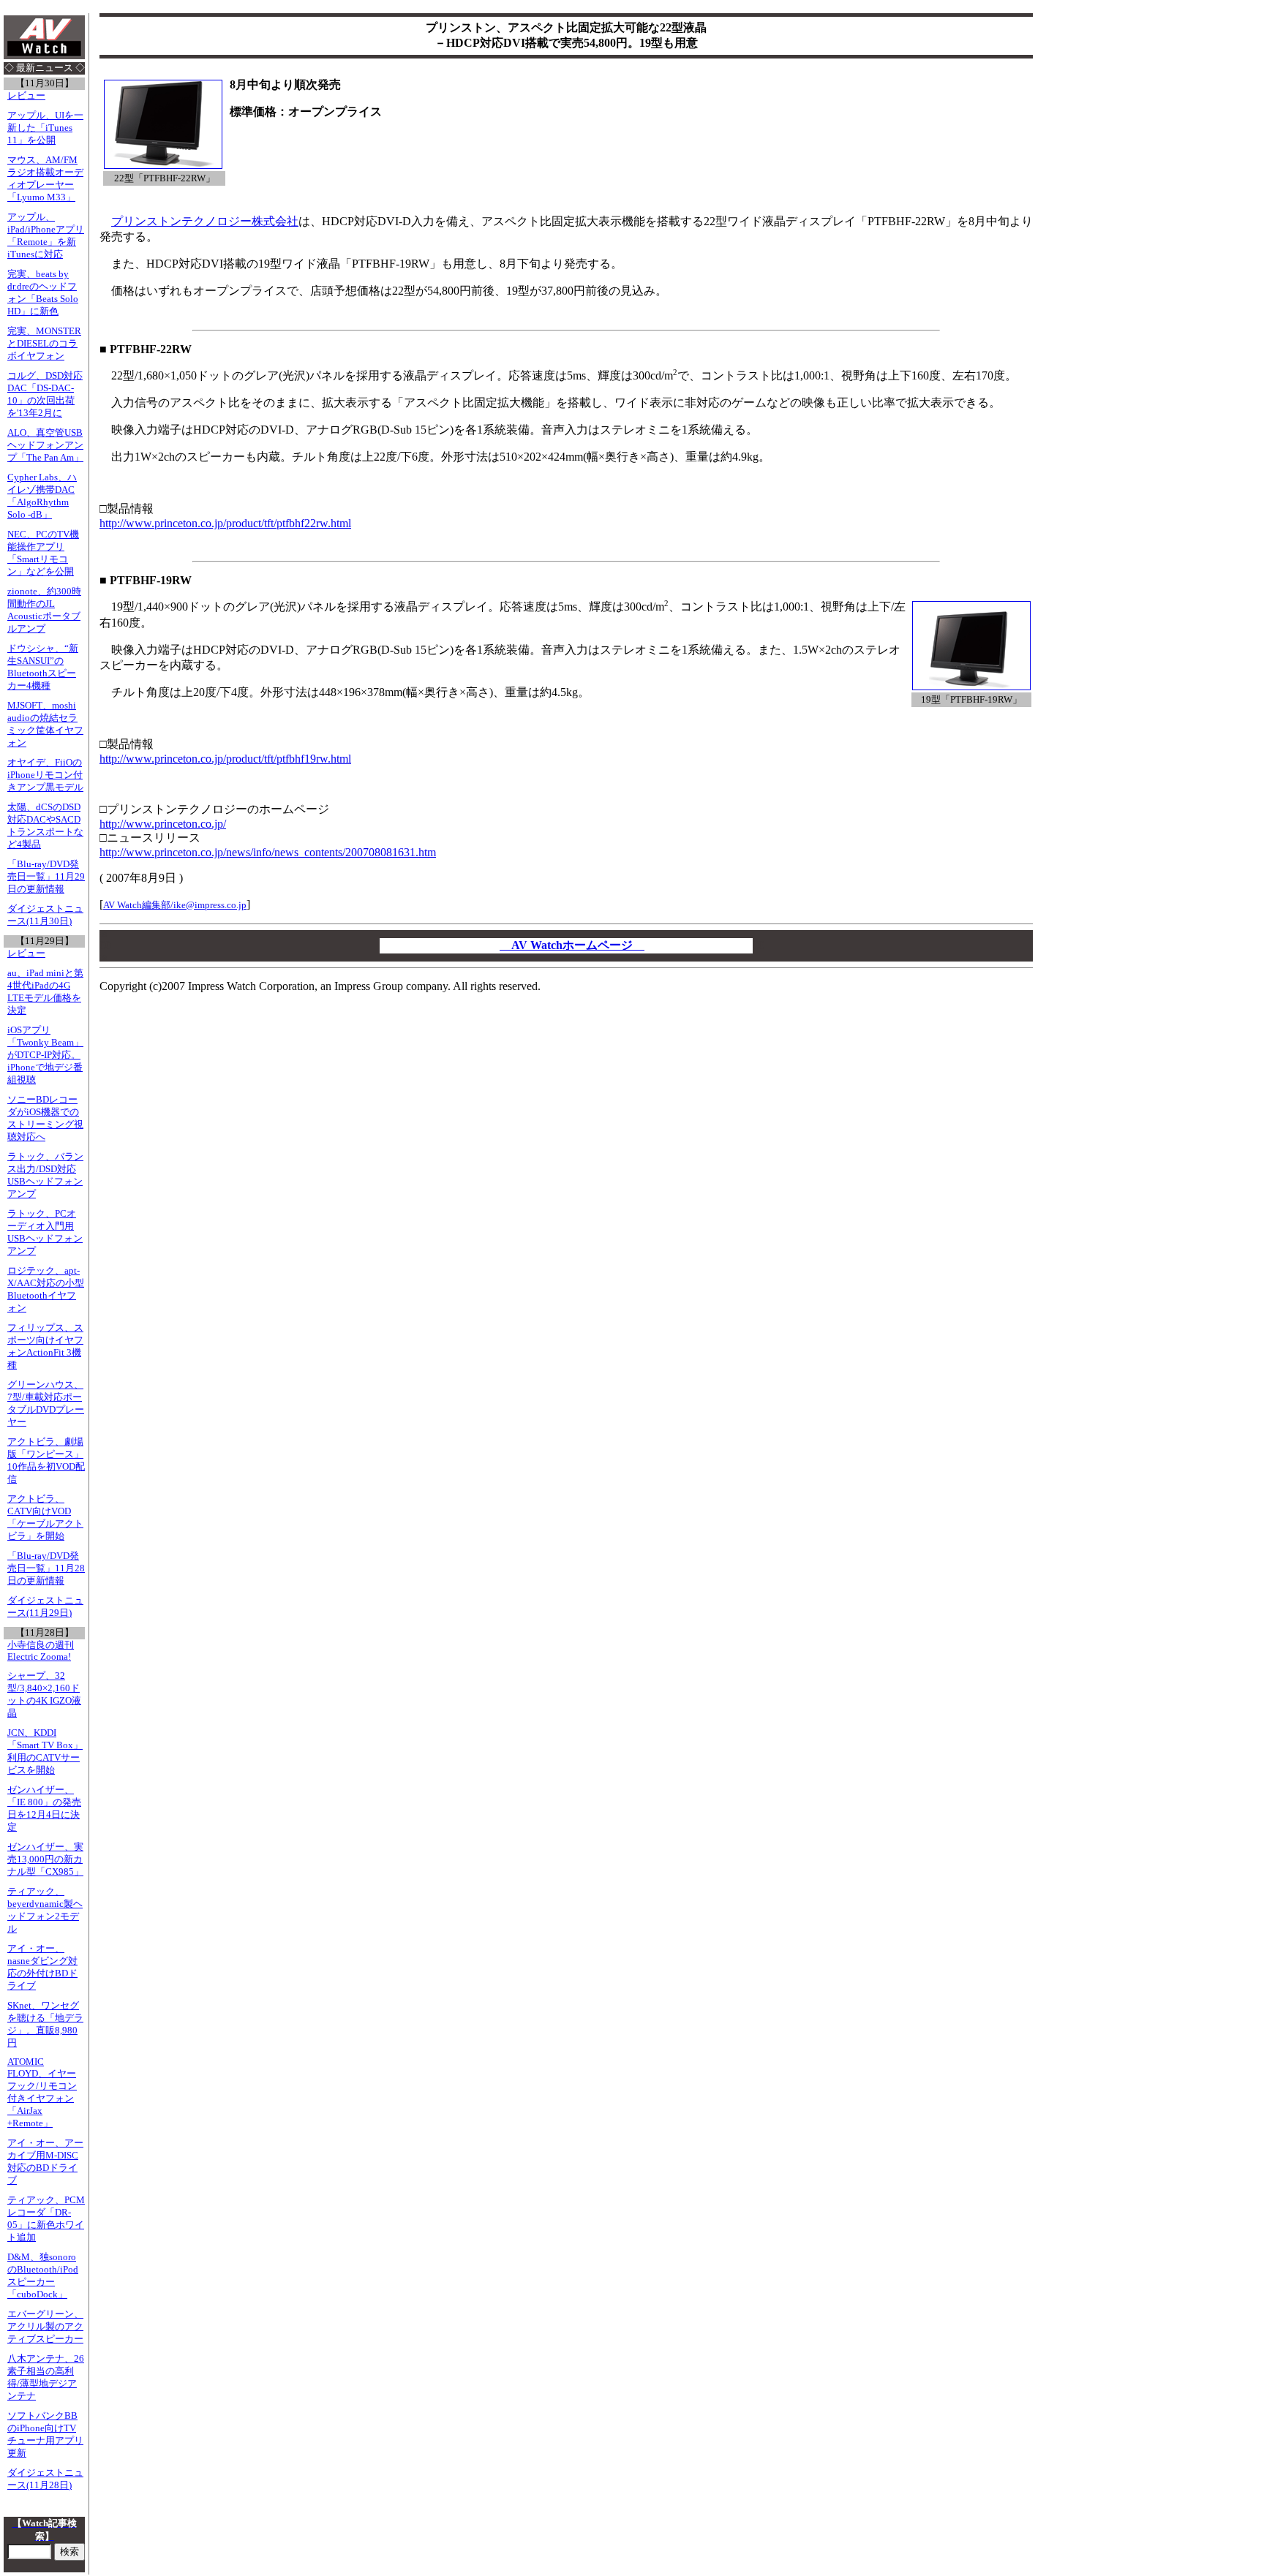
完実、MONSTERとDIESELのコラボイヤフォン (44, 344)
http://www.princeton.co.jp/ (163, 824)
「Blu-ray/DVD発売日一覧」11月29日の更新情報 (46, 877)
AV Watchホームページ (572, 945)
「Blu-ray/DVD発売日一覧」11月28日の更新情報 (46, 1568)
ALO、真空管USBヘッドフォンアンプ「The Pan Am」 (45, 445)
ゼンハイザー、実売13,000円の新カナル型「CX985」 (45, 1859)
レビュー (26, 96)
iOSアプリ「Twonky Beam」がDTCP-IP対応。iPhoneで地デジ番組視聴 (45, 1055)
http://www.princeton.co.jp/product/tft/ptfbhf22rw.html (225, 523)
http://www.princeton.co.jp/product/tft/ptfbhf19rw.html (225, 759)
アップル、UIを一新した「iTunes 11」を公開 (45, 128)
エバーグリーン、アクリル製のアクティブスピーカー (45, 2327)
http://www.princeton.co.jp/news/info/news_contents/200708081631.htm (268, 852)
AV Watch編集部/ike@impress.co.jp (175, 905)
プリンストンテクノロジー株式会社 (205, 221)
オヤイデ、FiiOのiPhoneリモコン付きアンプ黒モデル (45, 775)
